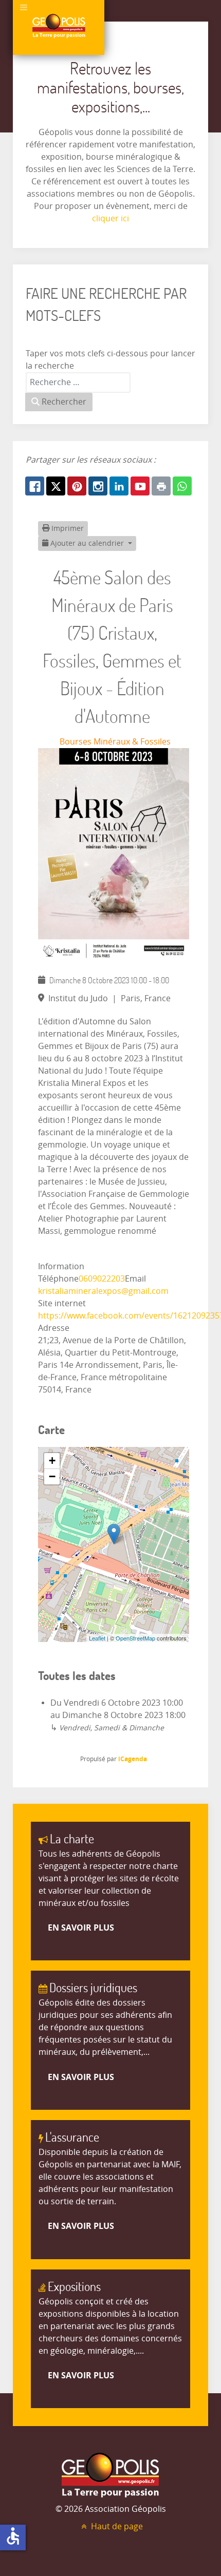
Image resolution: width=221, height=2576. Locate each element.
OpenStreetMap (135, 1638)
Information (61, 1266)
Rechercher (63, 402)
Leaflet (97, 1638)
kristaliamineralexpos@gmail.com (103, 1291)
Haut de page (116, 2526)
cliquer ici (110, 218)
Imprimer (67, 529)
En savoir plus (81, 1928)
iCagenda (133, 1759)
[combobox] (78, 383)
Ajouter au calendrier (87, 543)
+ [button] (52, 1461)
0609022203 (102, 1279)
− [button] (52, 1476)
